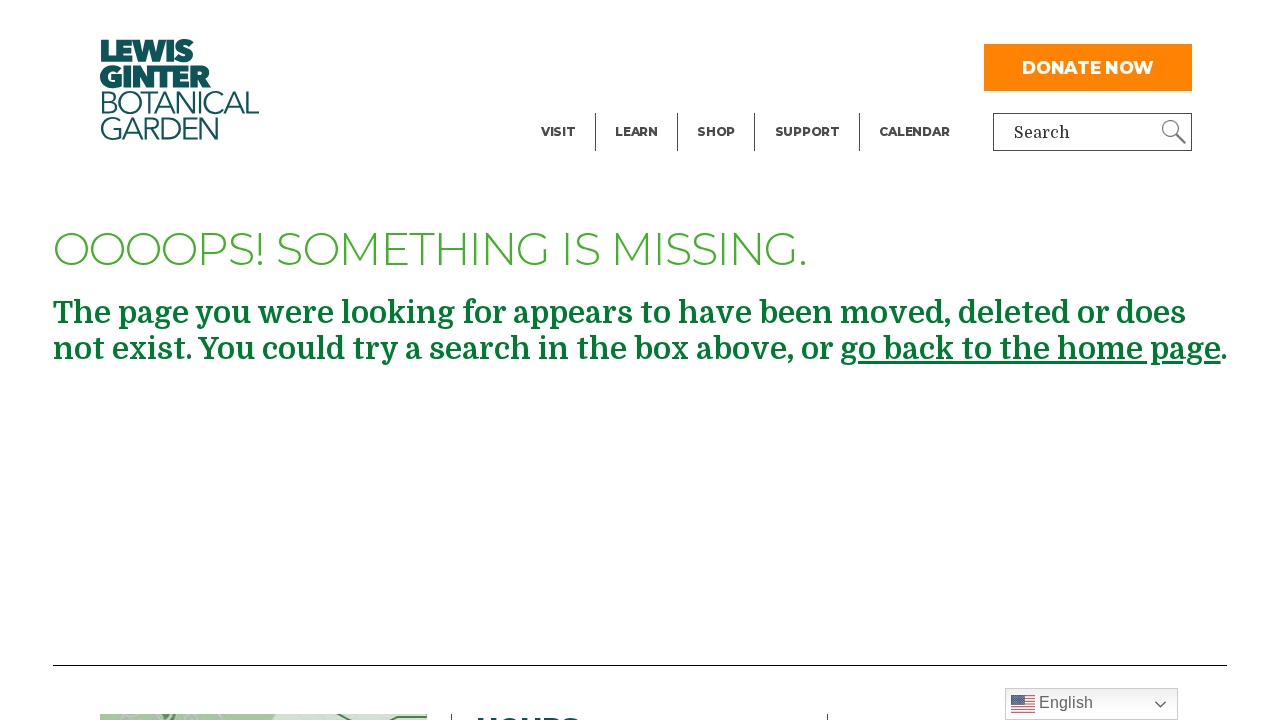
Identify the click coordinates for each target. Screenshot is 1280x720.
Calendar (914, 131)
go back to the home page (1030, 349)
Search (1042, 133)
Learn (636, 131)
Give (791, 66)
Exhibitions (585, 106)
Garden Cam (663, 66)
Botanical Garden (180, 89)
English (1064, 702)
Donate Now (1088, 67)
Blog (631, 106)
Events (568, 66)
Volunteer (813, 106)
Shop (716, 131)
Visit (558, 131)
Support (807, 131)
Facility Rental (597, 26)
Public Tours (663, 26)
